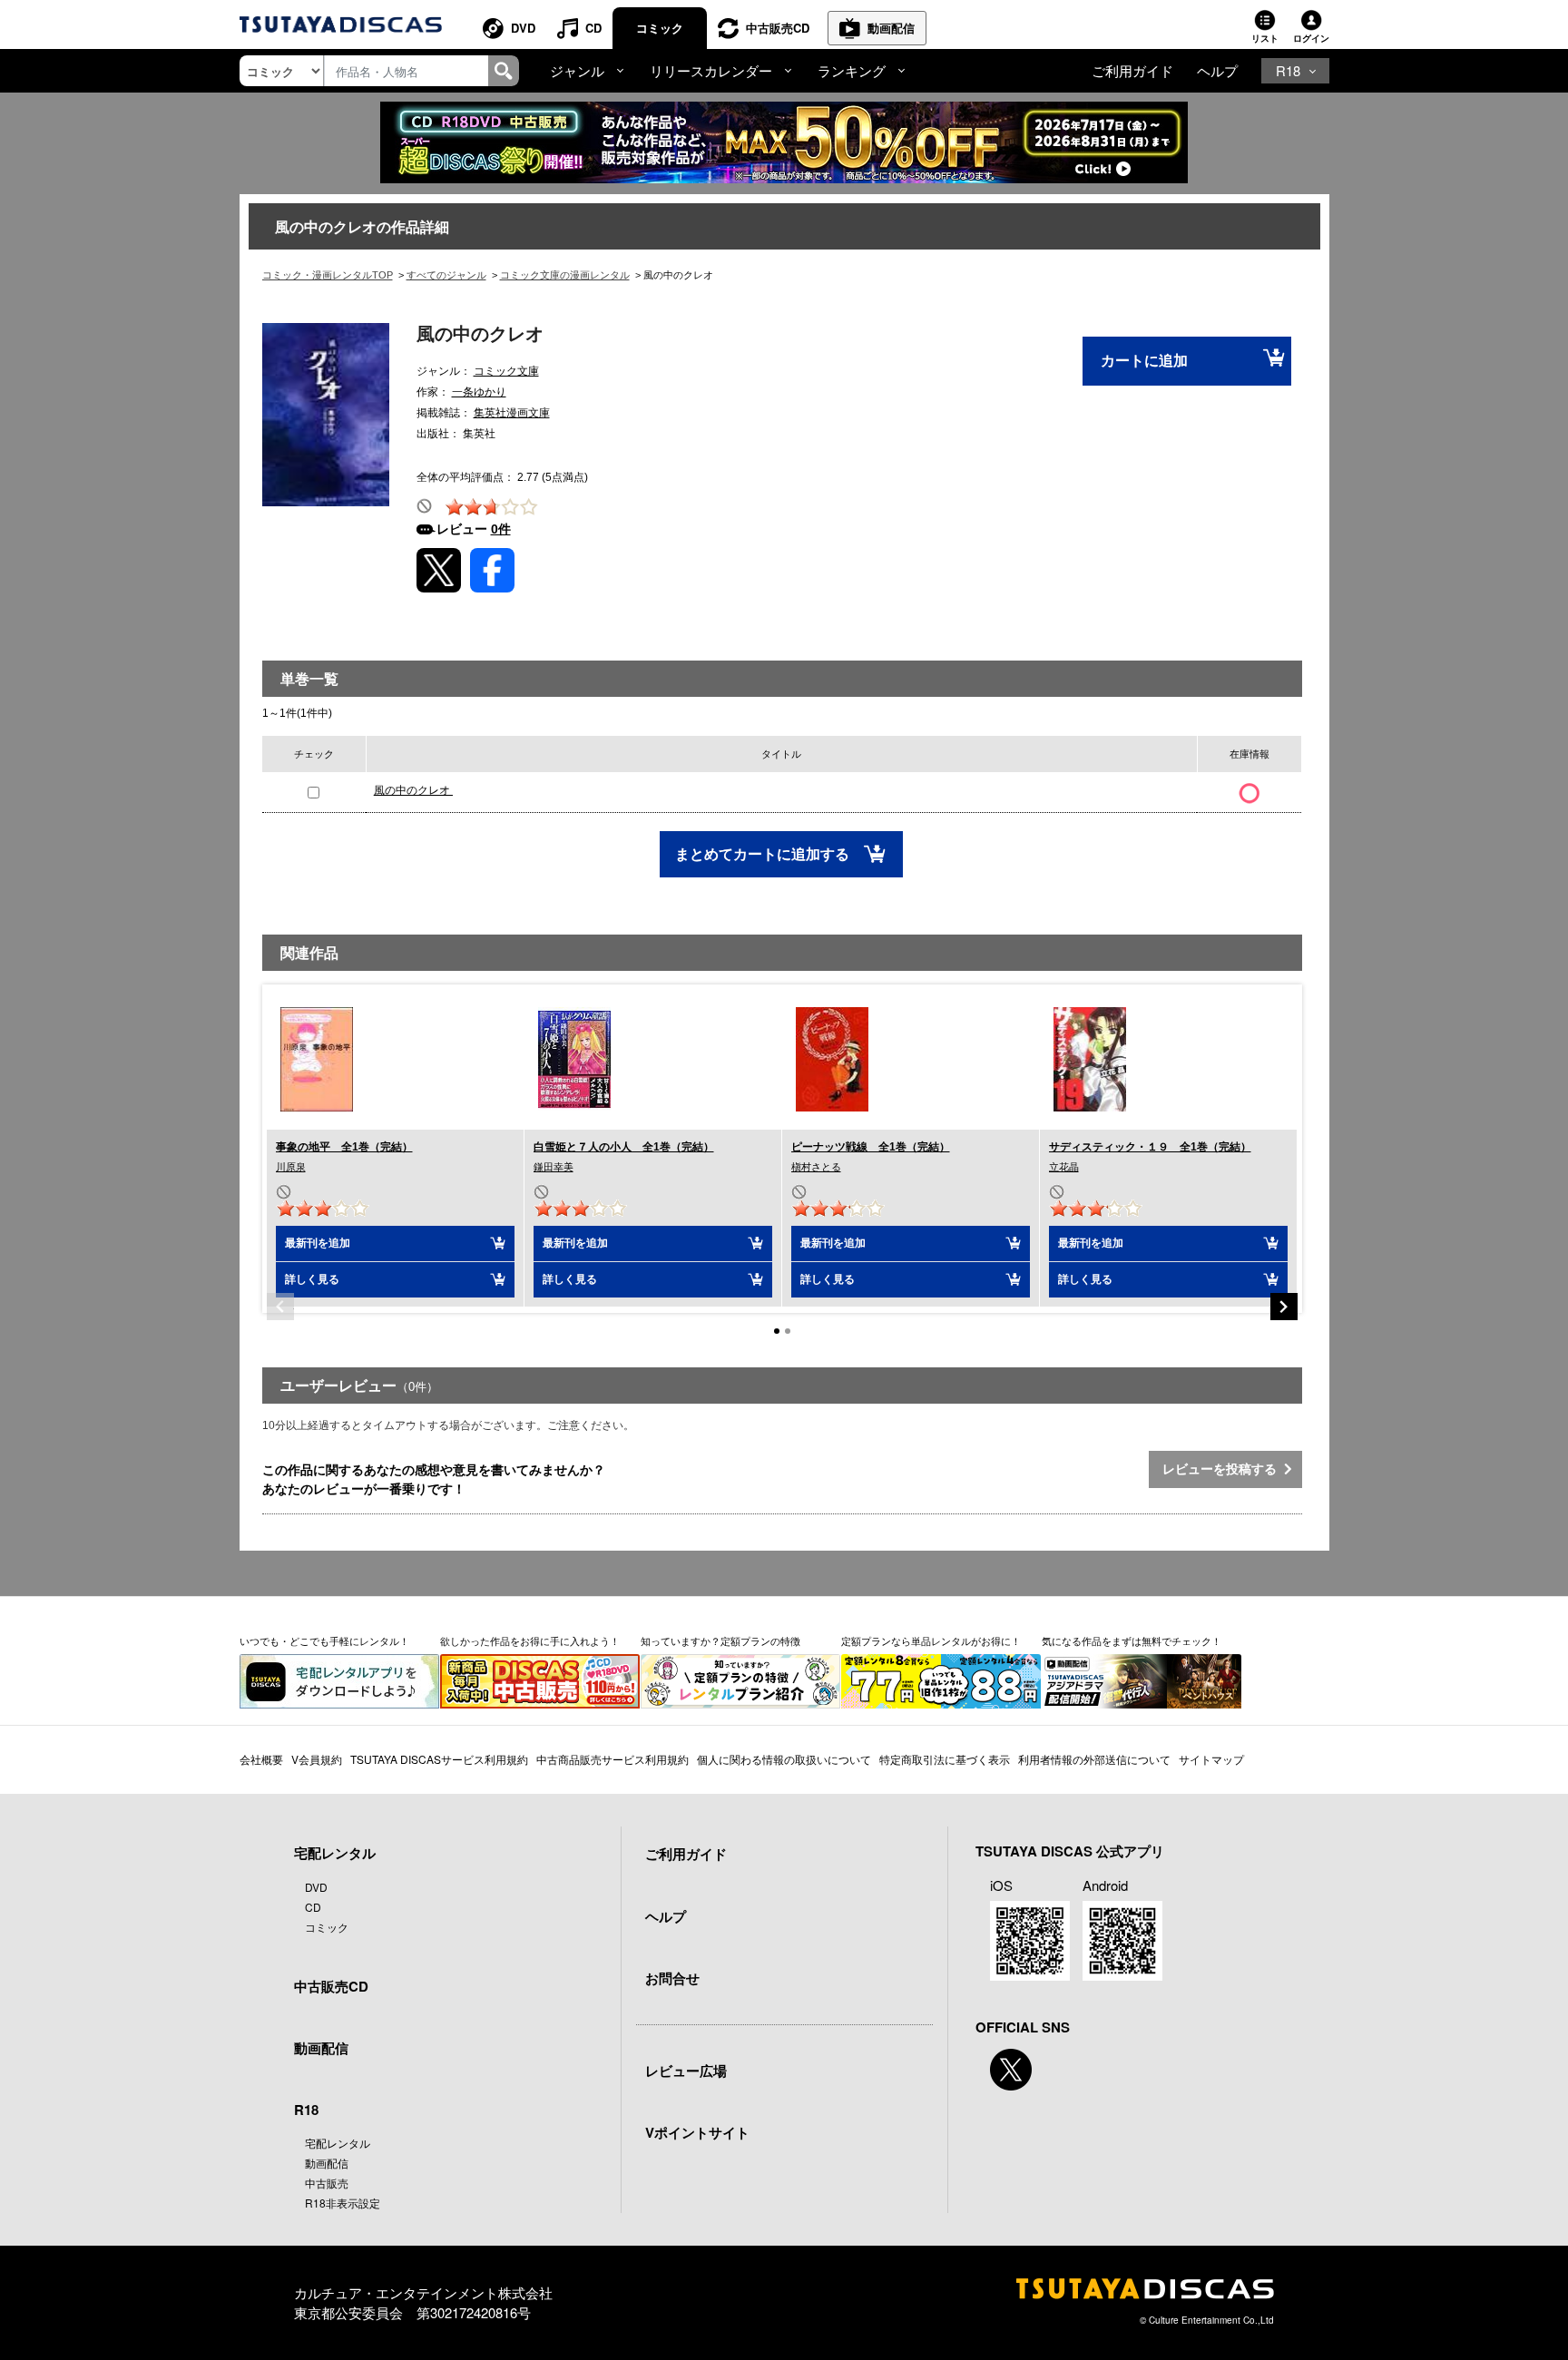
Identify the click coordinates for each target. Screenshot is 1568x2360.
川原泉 (291, 1167)
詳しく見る (312, 1279)
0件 (501, 529)
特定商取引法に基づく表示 (945, 1759)
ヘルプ (1217, 70)
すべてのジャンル (446, 275)
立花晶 (1064, 1167)
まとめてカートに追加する (764, 854)
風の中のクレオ (413, 790)
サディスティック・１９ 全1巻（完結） (1150, 1147)
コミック (660, 28)
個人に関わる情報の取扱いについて (784, 1759)
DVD (523, 28)
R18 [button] (1288, 70)
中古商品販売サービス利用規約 (612, 1759)
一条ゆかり (479, 392)
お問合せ (672, 1978)
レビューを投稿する (1223, 1469)
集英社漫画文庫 (512, 413)
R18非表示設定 (343, 2203)
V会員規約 (317, 1759)
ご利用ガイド (1132, 70)
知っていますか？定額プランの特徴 (720, 1640)
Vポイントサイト (697, 2132)
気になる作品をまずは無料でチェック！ (1132, 1640)
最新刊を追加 (318, 1243)
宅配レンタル (338, 2143)
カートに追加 (1144, 361)
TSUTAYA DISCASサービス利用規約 (439, 1759)
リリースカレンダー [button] (711, 70)
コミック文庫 (506, 371)
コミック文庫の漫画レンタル (565, 275)
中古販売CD (778, 28)
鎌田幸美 (554, 1167)
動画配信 (891, 28)
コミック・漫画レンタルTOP (328, 275)
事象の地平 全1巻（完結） (344, 1147)
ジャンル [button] (577, 70)
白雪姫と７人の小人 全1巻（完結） (624, 1147)
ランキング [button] (852, 70)
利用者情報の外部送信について (1094, 1759)
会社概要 (261, 1759)
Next (1284, 1307)
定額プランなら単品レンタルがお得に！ (931, 1640)
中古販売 (327, 2183)
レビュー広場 (686, 2071)
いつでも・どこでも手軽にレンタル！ (324, 1640)
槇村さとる (816, 1167)
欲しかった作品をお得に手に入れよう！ (530, 1640)
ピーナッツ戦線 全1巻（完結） (871, 1147)
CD (593, 28)
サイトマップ (1211, 1759)
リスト (1265, 38)
